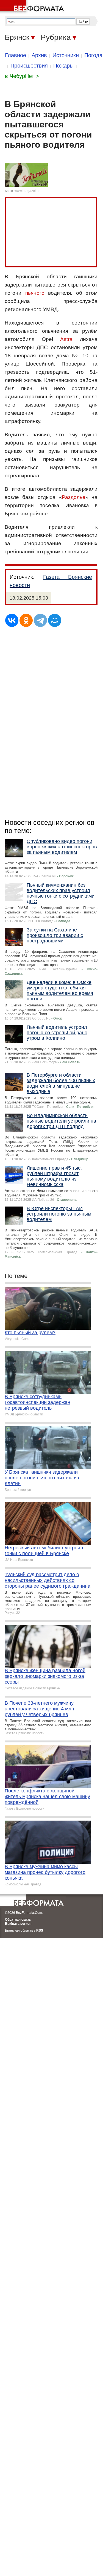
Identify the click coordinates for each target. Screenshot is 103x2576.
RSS (40, 1930)
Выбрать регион (18, 1924)
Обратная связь (18, 1920)
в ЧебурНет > (22, 76)
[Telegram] (40, 620)
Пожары (63, 66)
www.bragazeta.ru (28, 191)
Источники (66, 55)
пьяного (35, 293)
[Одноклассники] (26, 620)
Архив (39, 55)
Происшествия (29, 66)
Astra (66, 339)
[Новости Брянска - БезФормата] (33, 7)
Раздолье (74, 497)
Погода (93, 55)
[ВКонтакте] (12, 620)
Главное (16, 55)
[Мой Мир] (55, 620)
